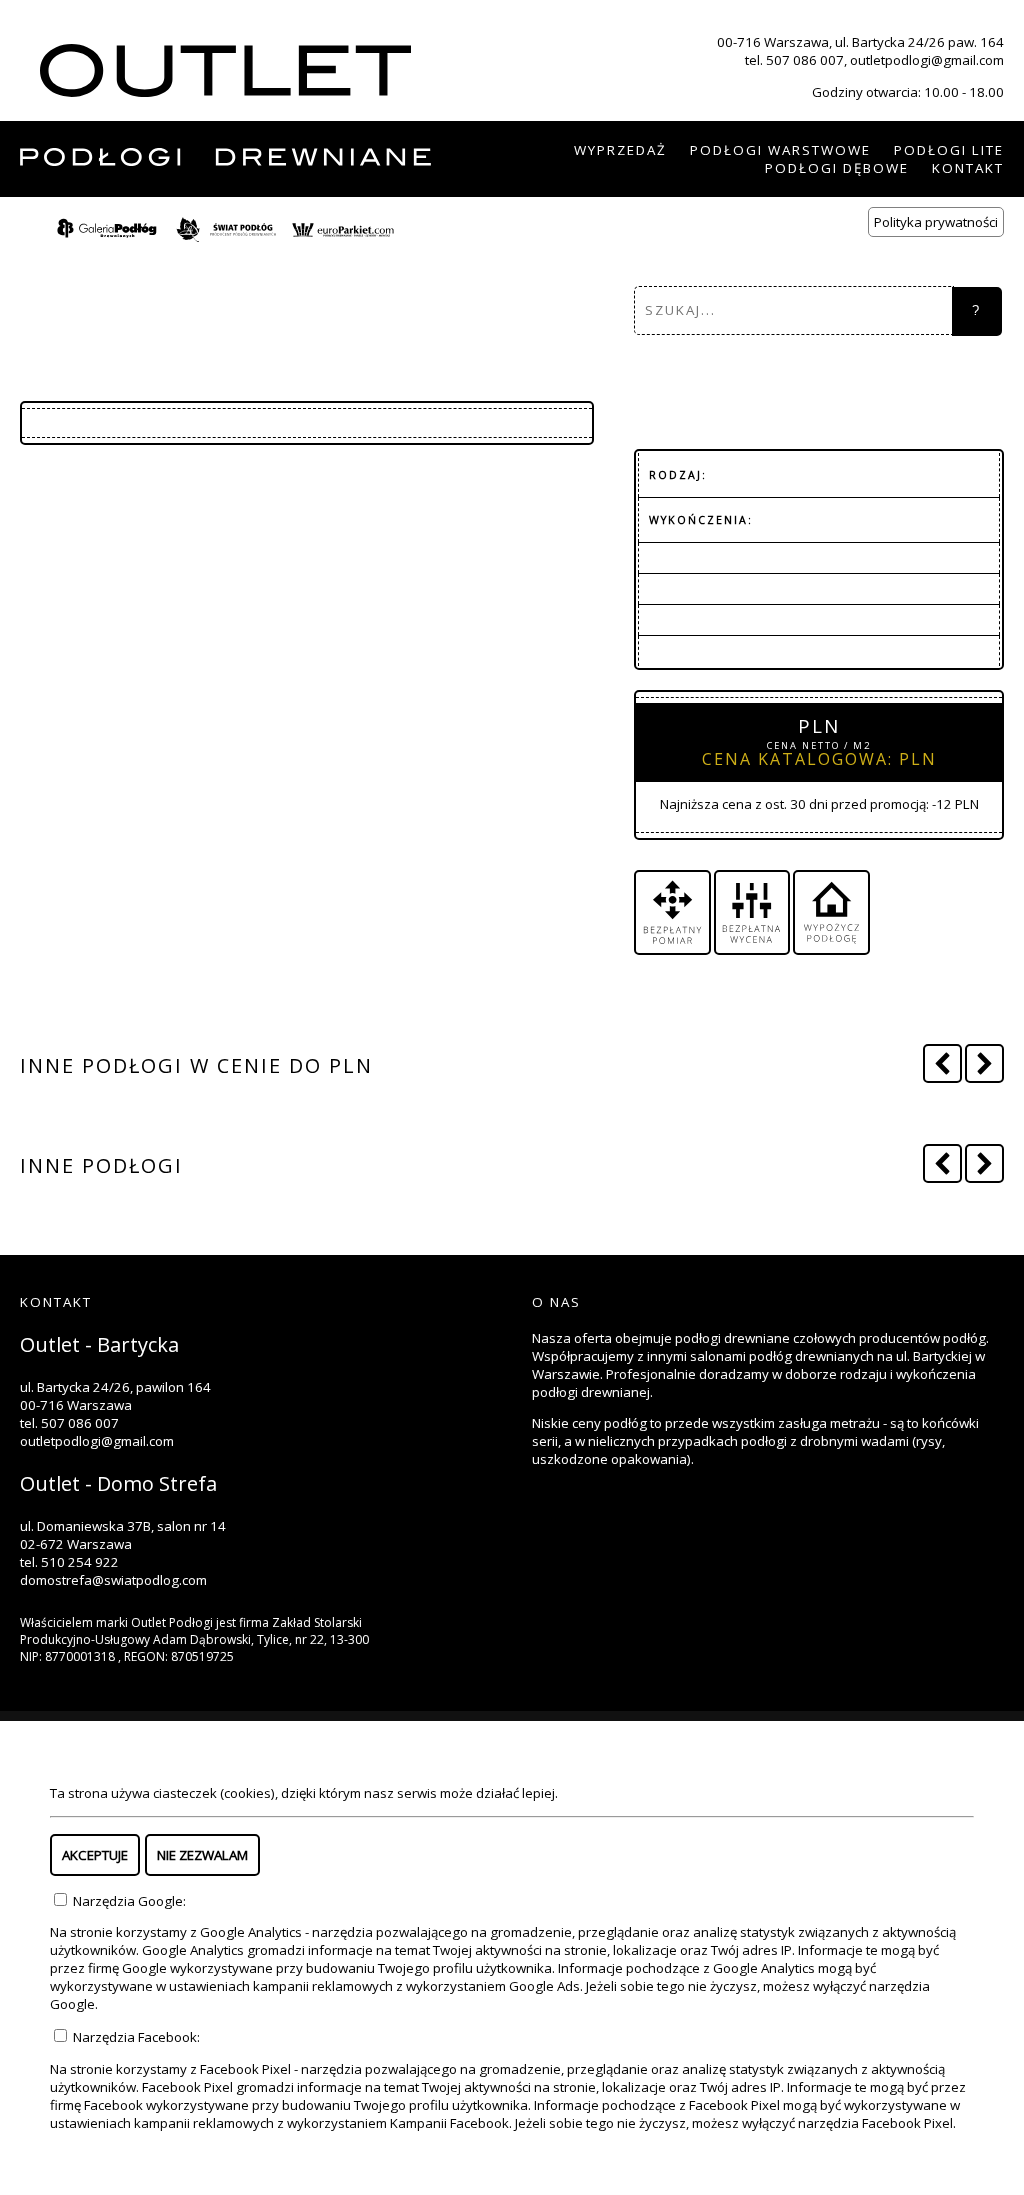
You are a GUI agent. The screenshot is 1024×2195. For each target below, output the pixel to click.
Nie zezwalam (202, 1855)
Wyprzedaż (620, 150)
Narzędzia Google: (128, 1901)
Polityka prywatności (936, 222)
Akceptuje (95, 1855)
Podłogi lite (949, 150)
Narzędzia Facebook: (135, 2037)
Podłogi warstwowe (780, 150)
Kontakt (968, 168)
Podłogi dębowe (837, 168)
